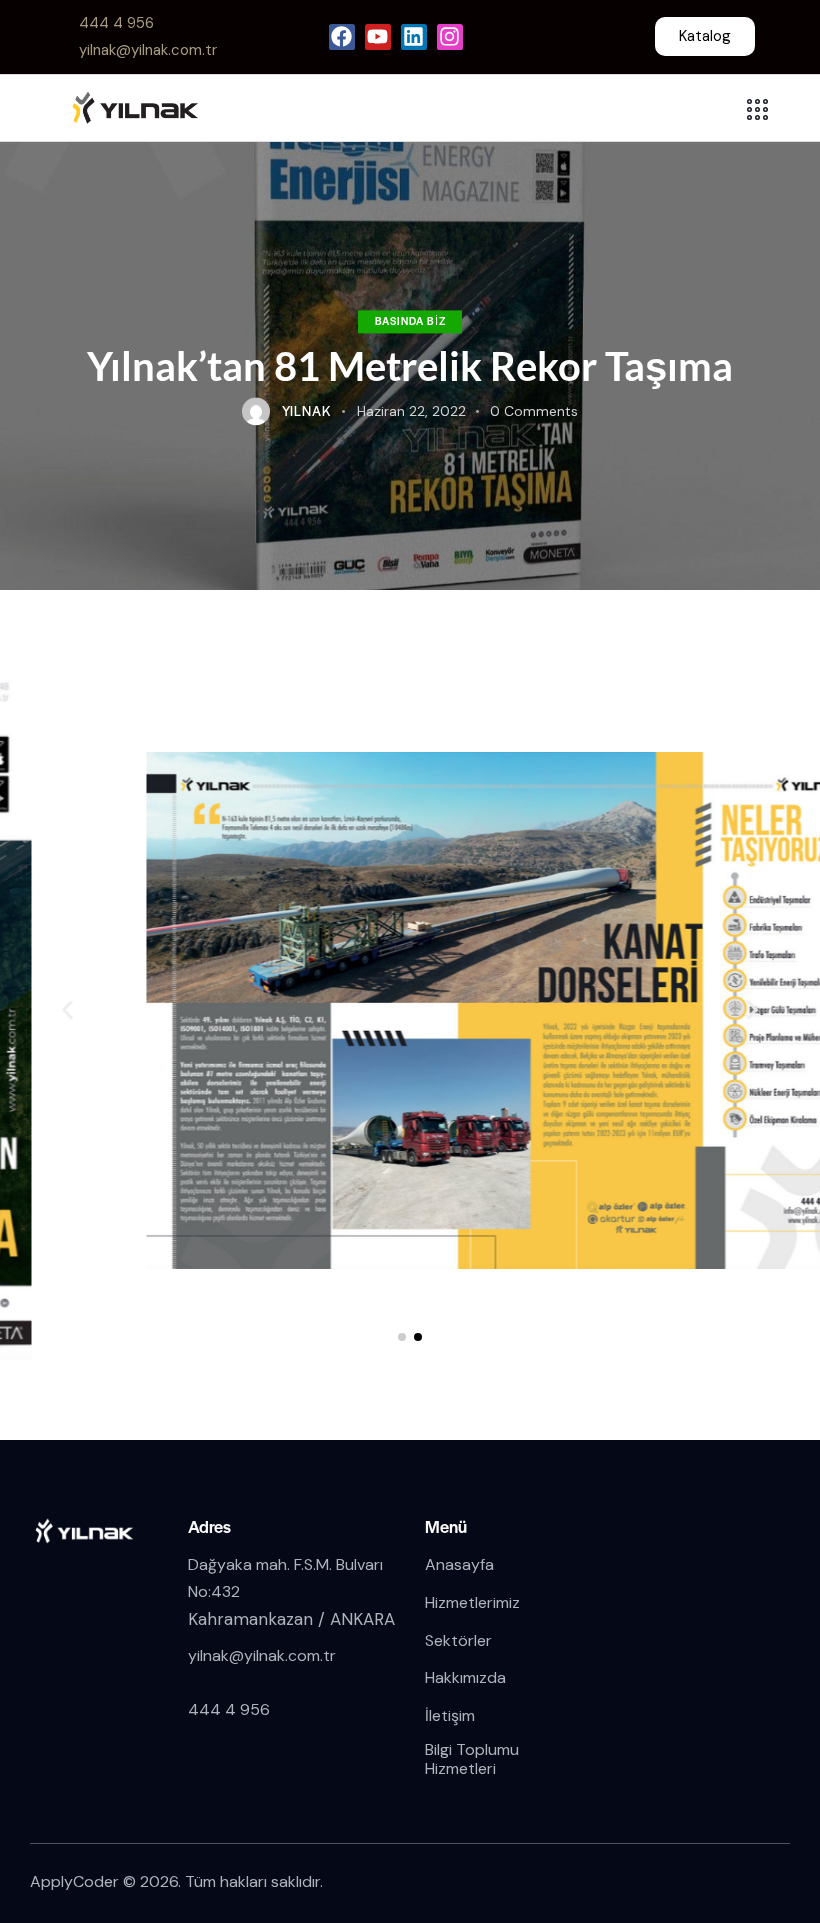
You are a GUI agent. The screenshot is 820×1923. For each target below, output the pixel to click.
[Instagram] (450, 37)
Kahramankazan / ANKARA (291, 1619)
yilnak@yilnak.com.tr (262, 1655)
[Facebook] (342, 37)
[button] (402, 1337)
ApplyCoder (74, 1881)
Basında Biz (410, 320)
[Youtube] (378, 37)
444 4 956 (229, 1709)
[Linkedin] (414, 37)
